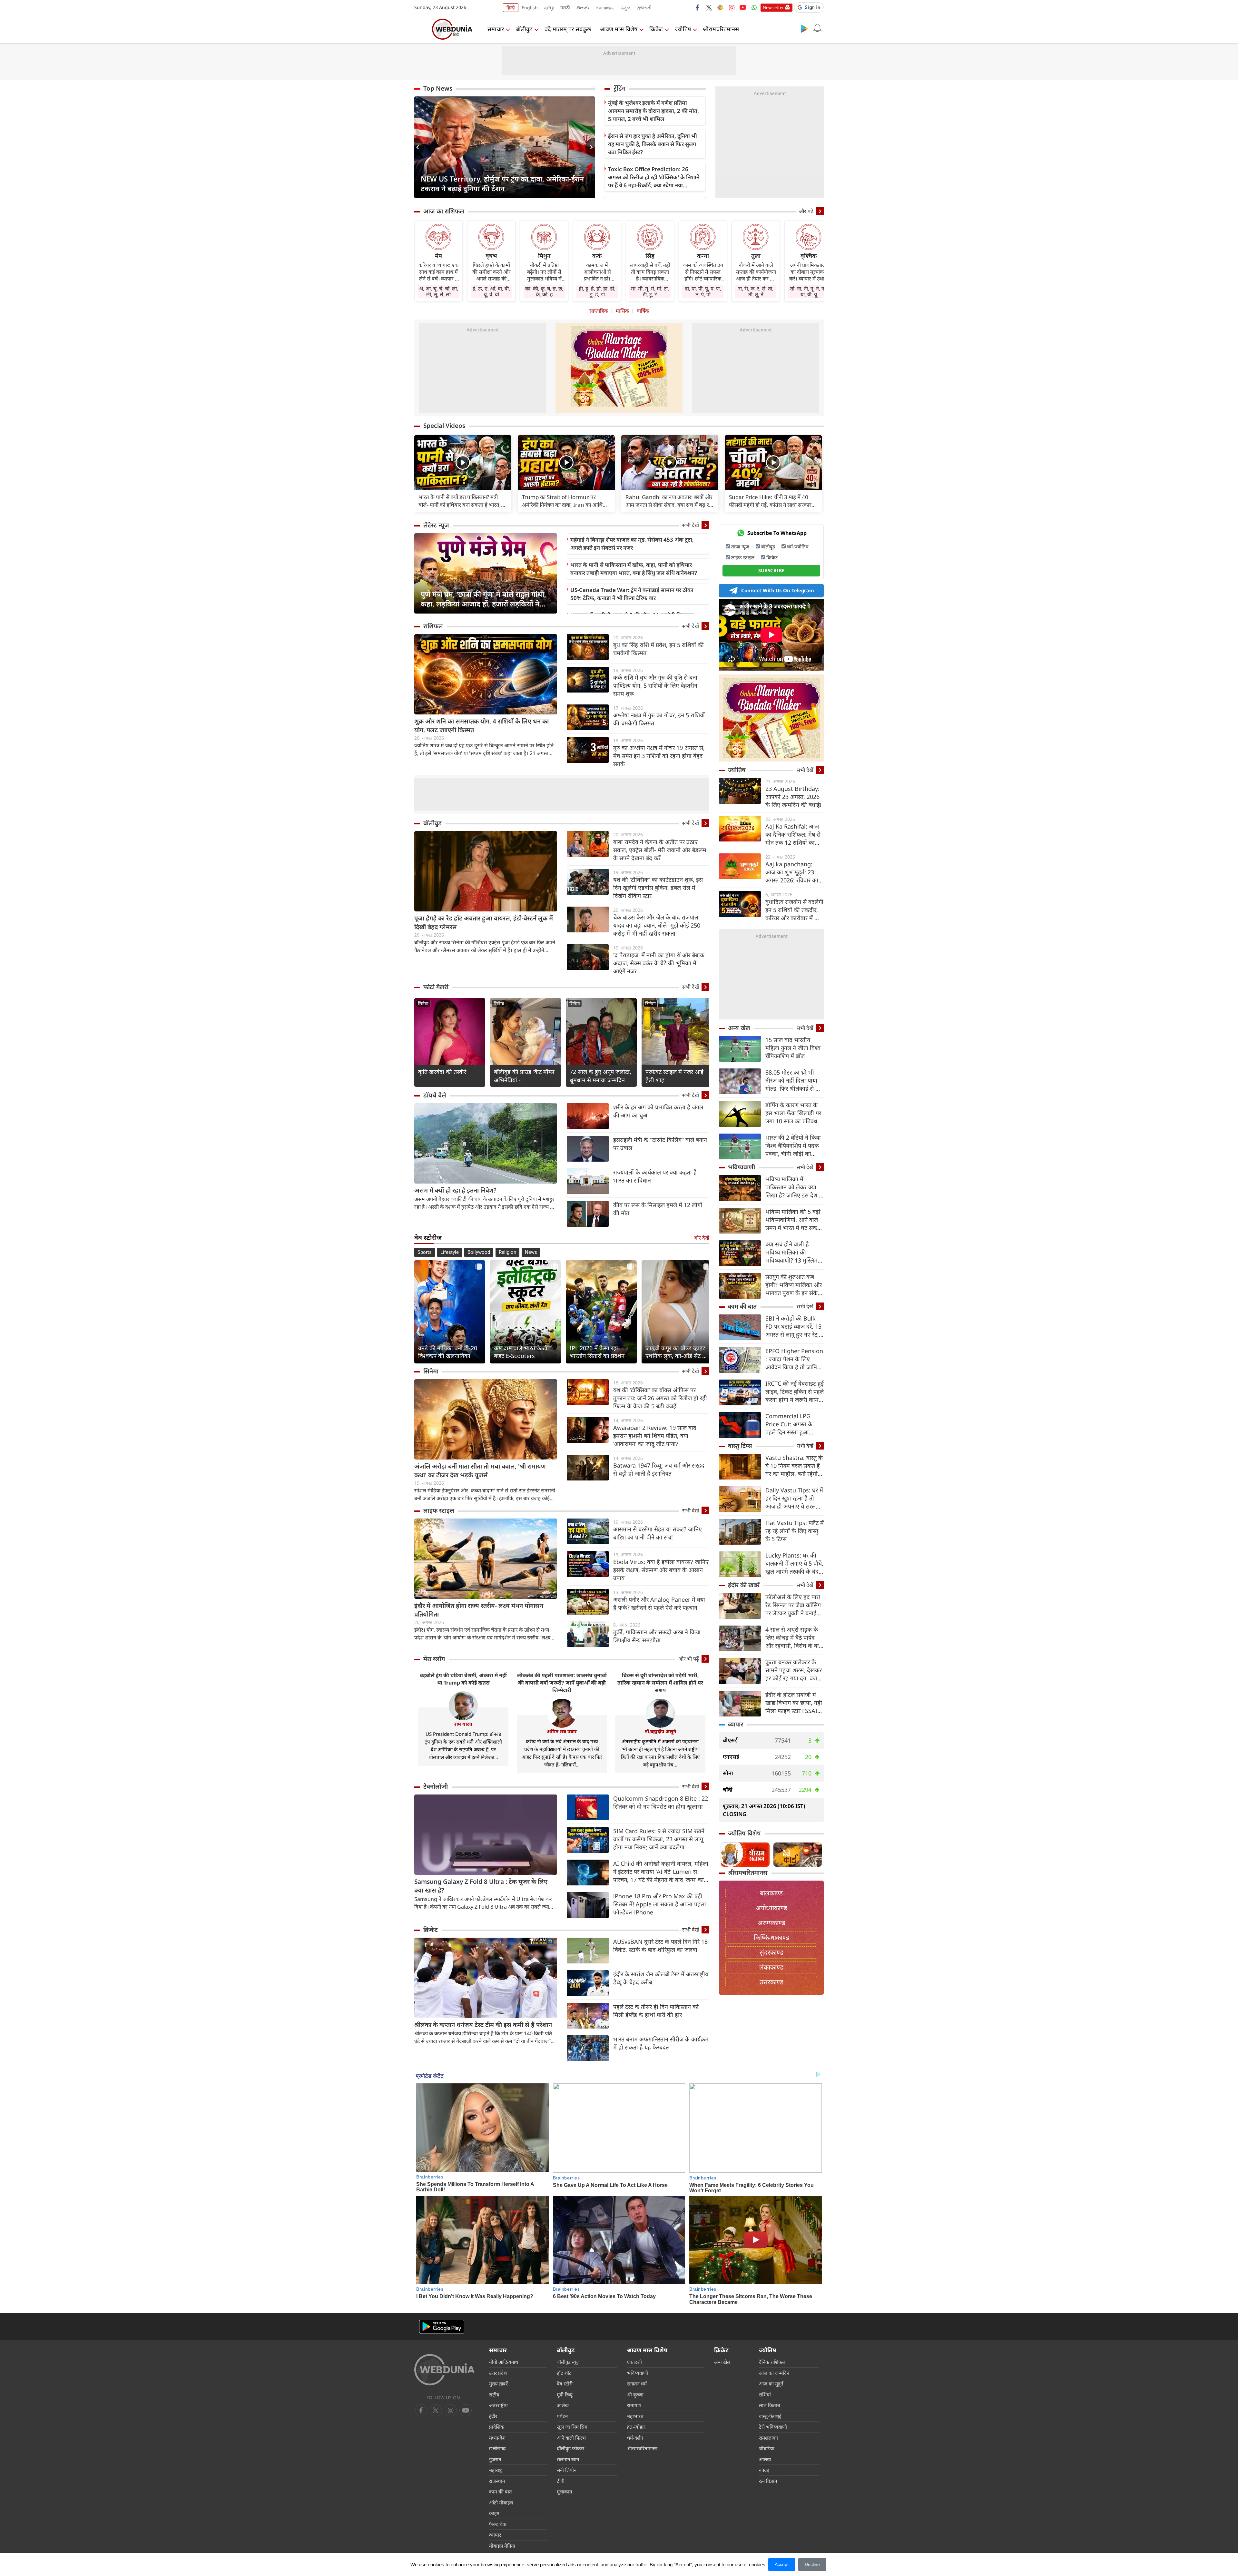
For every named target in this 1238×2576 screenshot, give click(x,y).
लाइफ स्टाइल (439, 1510)
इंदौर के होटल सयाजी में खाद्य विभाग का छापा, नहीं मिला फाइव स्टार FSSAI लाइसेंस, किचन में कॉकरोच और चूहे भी (794, 1703)
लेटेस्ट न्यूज (436, 525)
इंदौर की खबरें (744, 1585)
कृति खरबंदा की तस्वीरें (442, 1072)
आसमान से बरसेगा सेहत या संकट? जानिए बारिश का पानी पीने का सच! (658, 1533)
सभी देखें (691, 525)
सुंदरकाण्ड (771, 1952)
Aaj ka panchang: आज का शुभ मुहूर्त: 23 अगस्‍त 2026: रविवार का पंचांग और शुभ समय (792, 872)
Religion (507, 1252)
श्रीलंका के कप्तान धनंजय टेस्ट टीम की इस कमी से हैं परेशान (483, 2025)
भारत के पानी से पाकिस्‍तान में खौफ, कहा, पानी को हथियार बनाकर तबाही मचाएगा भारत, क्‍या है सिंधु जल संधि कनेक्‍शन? (634, 569)
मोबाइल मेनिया (502, 2546)
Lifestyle (450, 1252)
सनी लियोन (567, 2470)
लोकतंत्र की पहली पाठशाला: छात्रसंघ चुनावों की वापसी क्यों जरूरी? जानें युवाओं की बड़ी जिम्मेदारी (562, 1683)
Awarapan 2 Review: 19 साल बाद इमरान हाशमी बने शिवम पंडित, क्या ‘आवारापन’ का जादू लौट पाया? (655, 1436)
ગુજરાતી (644, 8)
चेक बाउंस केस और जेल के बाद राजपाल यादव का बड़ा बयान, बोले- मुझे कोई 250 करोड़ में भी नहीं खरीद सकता (657, 925)
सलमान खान (568, 2459)
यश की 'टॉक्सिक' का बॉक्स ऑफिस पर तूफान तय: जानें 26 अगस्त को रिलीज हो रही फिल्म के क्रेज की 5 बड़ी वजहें (660, 1398)
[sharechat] (720, 7)
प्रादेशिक (497, 2427)
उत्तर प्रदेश (498, 2373)
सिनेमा (423, 1003)
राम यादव (463, 1724)
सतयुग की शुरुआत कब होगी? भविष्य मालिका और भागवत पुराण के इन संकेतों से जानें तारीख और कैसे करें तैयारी (794, 1285)
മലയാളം (605, 8)
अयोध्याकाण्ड (771, 1908)
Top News (438, 88)
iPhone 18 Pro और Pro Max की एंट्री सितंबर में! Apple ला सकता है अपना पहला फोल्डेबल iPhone (660, 1904)
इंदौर (493, 2416)
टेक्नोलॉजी (436, 1786)
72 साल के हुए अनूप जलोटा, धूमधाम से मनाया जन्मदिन (600, 1076)
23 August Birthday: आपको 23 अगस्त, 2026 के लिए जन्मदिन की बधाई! (793, 797)
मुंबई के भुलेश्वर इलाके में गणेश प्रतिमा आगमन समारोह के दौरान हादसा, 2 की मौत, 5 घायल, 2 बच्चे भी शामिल (653, 111)
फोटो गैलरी (436, 987)
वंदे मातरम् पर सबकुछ (568, 29)
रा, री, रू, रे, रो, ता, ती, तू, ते (756, 291)
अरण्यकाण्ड (771, 1923)
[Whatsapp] (754, 7)
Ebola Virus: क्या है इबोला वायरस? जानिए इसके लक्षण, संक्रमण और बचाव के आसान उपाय (661, 1570)
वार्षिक (643, 311)
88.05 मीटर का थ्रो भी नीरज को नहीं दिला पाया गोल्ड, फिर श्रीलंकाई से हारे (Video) (794, 1081)
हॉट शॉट (564, 2373)
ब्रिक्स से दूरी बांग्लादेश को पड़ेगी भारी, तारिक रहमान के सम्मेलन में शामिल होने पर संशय (660, 1683)
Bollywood (479, 1252)
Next (590, 147)
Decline (812, 2564)
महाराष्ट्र (496, 2470)
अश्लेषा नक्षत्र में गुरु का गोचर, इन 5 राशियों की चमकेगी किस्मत (659, 719)
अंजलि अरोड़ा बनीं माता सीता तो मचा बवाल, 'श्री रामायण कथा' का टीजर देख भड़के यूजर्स (480, 1471)
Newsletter (773, 7)
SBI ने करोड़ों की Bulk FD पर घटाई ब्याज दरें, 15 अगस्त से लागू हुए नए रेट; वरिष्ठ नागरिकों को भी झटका (793, 1327)
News (531, 1252)
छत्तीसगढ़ (497, 2448)
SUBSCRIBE (771, 570)
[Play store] (804, 28)
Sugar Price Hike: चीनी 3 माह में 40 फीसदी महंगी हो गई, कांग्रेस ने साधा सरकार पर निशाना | (770, 501)
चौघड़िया (767, 2448)
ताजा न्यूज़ (740, 546)
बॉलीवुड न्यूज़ (568, 2362)
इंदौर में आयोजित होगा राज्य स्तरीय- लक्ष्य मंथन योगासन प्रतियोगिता (479, 1610)
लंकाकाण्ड (771, 1967)
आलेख (563, 2405)
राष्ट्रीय (494, 2394)
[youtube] (743, 7)
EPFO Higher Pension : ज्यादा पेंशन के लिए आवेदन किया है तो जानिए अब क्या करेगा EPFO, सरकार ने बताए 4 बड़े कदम (794, 1359)
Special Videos (444, 426)
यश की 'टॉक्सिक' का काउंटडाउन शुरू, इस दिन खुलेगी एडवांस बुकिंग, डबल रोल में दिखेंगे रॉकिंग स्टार (658, 888)
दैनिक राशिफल (772, 2362)
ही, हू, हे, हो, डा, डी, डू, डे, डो (597, 291)
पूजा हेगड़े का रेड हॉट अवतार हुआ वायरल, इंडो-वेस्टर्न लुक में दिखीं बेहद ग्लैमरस (484, 923)
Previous (419, 147)
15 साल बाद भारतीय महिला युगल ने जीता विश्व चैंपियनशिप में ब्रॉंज (793, 1048)
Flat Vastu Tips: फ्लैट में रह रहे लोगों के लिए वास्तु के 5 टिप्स (795, 1531)
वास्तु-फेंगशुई (770, 2416)
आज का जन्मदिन (774, 2373)
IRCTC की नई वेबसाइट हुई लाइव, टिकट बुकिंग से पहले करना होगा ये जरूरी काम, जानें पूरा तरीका (795, 1392)
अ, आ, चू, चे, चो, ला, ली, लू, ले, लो (439, 291)
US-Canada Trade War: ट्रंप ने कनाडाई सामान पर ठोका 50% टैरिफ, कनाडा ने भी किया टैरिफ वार (632, 594)
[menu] (421, 29)
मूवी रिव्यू (565, 2394)
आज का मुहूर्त (771, 2384)
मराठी (565, 8)
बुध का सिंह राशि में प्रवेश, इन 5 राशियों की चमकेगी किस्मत (658, 649)
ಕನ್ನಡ (625, 8)
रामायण (634, 2405)
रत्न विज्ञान (768, 2481)
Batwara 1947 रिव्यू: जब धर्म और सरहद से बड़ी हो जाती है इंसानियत (659, 1469)
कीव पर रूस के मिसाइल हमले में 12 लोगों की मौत (658, 1209)
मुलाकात (565, 2492)
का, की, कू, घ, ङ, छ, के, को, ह (544, 291)
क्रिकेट (656, 29)
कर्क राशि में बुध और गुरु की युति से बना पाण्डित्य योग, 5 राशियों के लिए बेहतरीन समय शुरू (655, 685)
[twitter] (709, 7)
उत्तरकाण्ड (771, 1982)
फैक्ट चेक (498, 2524)
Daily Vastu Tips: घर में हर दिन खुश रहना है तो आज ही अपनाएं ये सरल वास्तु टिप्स (794, 1498)
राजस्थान (497, 2481)
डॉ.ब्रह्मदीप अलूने (660, 1731)
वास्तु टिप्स (740, 1446)
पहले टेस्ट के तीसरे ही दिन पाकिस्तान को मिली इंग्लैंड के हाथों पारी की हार (656, 2011)
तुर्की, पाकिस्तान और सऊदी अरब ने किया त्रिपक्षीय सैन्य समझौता (657, 1636)
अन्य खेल (739, 1028)
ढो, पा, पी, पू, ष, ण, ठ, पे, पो (703, 291)
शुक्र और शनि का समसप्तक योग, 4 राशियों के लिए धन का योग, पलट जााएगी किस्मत (481, 726)
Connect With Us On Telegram (778, 590)
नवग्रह (764, 2470)
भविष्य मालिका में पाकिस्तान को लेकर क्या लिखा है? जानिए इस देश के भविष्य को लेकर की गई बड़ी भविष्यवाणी (794, 1187)
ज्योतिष (683, 29)
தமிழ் (549, 8)
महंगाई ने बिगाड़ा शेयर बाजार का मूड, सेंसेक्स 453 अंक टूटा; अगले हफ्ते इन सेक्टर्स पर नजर (632, 544)
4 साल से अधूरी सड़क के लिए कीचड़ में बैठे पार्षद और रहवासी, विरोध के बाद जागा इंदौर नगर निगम (794, 1638)
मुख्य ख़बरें (498, 2384)
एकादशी (634, 2362)
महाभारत (635, 2416)
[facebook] (698, 7)
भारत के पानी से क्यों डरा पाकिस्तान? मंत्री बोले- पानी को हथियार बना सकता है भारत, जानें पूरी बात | (460, 501)
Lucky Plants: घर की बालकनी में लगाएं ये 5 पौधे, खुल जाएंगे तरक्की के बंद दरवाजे (794, 1563)
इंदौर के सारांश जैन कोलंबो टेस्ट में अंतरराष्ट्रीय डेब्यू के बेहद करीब (661, 1978)
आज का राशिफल (444, 211)
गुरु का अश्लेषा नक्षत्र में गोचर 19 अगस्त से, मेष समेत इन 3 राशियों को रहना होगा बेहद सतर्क (659, 756)
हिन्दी (511, 8)
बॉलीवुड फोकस (570, 2448)
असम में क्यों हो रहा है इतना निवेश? (455, 1190)
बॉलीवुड (524, 29)
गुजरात (495, 2459)
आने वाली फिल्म (571, 2438)
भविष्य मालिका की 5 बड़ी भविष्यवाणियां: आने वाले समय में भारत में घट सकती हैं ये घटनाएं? (794, 1220)
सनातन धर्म (637, 2384)
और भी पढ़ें (689, 1659)
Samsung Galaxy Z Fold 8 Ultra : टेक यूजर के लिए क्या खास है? (481, 1886)
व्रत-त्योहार (636, 2427)
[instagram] (732, 7)
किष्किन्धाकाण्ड (771, 1937)
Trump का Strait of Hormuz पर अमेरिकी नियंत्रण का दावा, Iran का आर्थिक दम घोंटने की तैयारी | (564, 501)
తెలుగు (583, 8)
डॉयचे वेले (435, 1095)
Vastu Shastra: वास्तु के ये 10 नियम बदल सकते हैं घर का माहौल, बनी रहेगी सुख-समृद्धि (794, 1466)
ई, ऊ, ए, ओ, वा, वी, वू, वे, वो (491, 291)
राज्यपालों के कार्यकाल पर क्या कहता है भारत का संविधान (655, 1176)
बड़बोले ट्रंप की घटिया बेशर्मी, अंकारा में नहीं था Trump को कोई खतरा (463, 1679)
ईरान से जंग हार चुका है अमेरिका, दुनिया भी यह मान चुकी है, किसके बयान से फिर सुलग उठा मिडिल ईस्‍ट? (653, 144)
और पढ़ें (806, 211)
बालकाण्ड (771, 1893)
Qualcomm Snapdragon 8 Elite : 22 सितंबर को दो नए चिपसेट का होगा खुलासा (661, 1802)
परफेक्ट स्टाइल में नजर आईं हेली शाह (674, 1076)
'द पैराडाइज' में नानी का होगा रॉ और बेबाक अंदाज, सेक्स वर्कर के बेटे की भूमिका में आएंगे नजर (659, 963)
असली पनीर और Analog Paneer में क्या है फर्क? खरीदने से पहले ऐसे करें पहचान (659, 1603)
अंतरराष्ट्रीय (498, 2405)
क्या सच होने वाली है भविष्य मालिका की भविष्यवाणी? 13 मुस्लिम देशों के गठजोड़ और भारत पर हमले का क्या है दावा (793, 1252)
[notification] (817, 28)
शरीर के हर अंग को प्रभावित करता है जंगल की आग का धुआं (658, 1111)
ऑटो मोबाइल (501, 2502)
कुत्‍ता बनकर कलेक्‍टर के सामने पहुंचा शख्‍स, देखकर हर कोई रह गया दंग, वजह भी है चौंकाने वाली (794, 1670)
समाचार (496, 29)
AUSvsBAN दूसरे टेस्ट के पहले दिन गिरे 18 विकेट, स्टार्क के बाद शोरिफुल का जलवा (660, 1946)
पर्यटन (562, 2416)
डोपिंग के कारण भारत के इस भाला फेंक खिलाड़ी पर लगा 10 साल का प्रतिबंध (793, 1113)
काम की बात (742, 1306)
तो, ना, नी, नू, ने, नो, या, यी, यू (809, 291)
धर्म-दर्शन (635, 2438)
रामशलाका (768, 2438)
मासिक (622, 311)
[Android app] (442, 2327)
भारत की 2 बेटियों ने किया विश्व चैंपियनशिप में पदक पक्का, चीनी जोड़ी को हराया (793, 1146)
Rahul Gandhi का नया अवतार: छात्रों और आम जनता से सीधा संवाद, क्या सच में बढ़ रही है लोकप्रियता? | (669, 501)
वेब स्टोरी (565, 2384)
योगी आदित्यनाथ (504, 2362)
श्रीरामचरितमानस (721, 29)
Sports (425, 1252)
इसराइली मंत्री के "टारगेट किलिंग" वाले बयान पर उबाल (660, 1144)
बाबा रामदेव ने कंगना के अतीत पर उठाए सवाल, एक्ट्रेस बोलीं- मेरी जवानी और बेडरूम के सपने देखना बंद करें (660, 850)
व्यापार (736, 1724)
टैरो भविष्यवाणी (773, 2427)
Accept (782, 2564)
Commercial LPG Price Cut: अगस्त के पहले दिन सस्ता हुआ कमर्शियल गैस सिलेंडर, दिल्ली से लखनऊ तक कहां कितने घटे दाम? (794, 1424)
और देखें (701, 1238)
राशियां (765, 2394)
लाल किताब (770, 2405)
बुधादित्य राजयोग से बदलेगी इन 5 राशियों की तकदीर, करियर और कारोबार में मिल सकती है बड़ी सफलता (794, 910)
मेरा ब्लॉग (434, 1659)
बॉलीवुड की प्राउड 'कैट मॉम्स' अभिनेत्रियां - (525, 1076)
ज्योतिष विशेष (744, 1833)
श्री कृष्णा (635, 2394)
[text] (463, 462)
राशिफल (433, 626)
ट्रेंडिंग (619, 88)
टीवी (561, 2481)
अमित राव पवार (562, 1731)
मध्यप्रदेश (497, 2438)
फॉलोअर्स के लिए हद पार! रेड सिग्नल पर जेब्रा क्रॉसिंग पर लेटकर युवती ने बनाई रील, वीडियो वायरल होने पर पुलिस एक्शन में (794, 1605)
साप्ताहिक (599, 311)
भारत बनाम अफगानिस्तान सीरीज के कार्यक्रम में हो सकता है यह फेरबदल (661, 2043)
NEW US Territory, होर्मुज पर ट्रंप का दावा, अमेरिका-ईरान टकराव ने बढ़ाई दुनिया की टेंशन (502, 183)
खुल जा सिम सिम (572, 2427)
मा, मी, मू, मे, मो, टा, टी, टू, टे (650, 291)
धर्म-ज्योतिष (798, 546)
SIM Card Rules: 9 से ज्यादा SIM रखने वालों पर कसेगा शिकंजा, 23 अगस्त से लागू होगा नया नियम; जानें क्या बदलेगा (659, 1839)
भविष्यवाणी (742, 1167)
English (530, 8)
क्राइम (494, 2513)
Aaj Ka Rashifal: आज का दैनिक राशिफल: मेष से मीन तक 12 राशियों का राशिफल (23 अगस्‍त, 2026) (793, 835)
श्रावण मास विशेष (619, 29)
